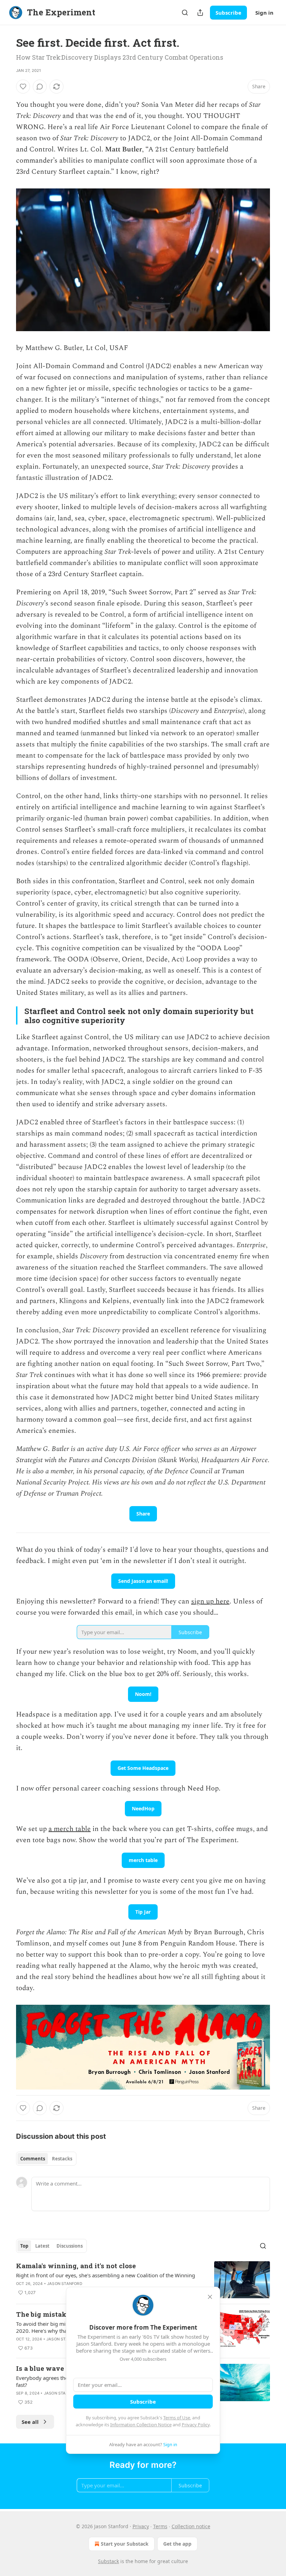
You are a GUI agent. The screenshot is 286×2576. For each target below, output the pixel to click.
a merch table (70, 1829)
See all (30, 2422)
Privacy (141, 2526)
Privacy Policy (196, 2425)
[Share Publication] (200, 13)
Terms (160, 2526)
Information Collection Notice (141, 2425)
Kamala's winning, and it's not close (76, 2266)
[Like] (23, 87)
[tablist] (46, 2159)
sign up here (210, 1601)
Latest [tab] (42, 2246)
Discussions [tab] (70, 2246)
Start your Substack (125, 2544)
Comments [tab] (33, 2159)
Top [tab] (24, 2246)
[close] (210, 2297)
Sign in (264, 13)
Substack (108, 2561)
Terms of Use (177, 2418)
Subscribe (228, 13)
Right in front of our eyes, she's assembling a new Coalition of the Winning (106, 2275)
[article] (143, 2280)
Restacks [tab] (62, 2159)
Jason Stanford (65, 2284)
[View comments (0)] (40, 87)
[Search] (185, 13)
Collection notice (191, 2526)
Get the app (177, 2544)
